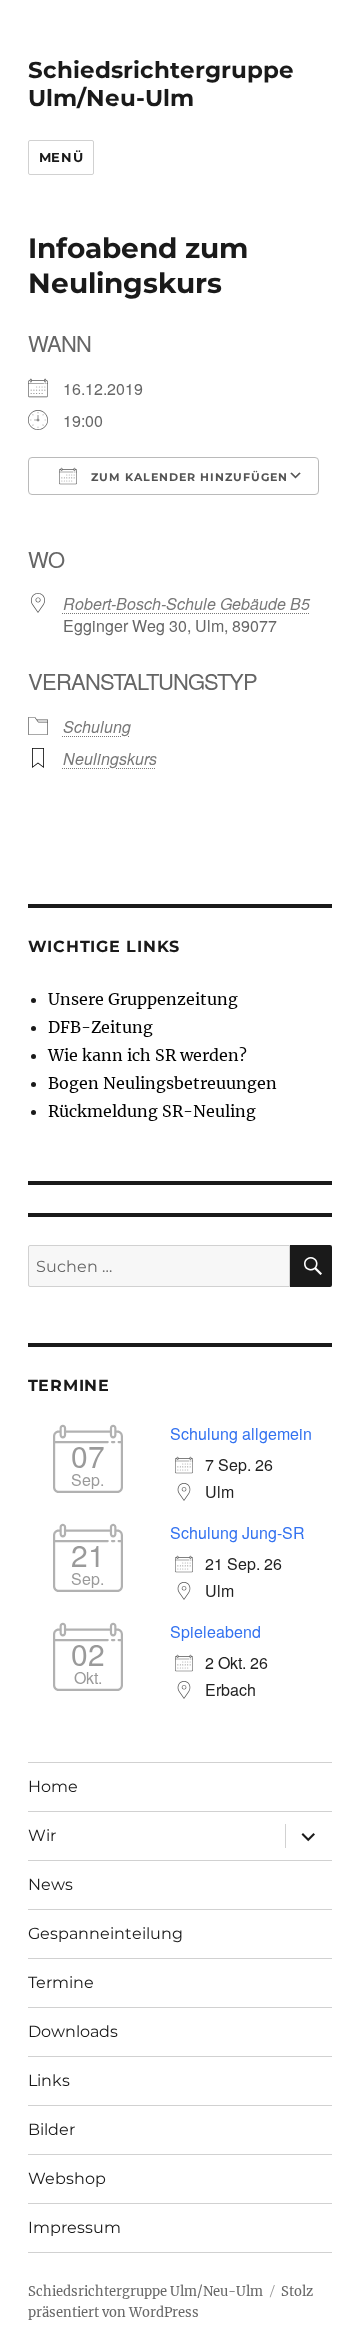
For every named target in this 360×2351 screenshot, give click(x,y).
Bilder (51, 2129)
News (50, 1884)
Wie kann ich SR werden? (147, 1055)
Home (53, 1786)
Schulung (97, 726)
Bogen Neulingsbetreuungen (162, 1083)
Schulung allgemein (241, 1433)
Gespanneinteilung (105, 1933)
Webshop (67, 2178)
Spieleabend (215, 1631)
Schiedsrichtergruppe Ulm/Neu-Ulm (161, 84)
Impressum (74, 2227)
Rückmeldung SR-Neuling (152, 1111)
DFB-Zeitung (100, 1027)
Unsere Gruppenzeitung (143, 999)
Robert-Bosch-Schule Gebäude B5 (186, 603)
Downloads (73, 2031)
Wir (42, 1835)
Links (49, 2080)
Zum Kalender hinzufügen (187, 477)
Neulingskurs (110, 758)
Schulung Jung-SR (237, 1532)
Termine (61, 1982)
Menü (61, 157)
